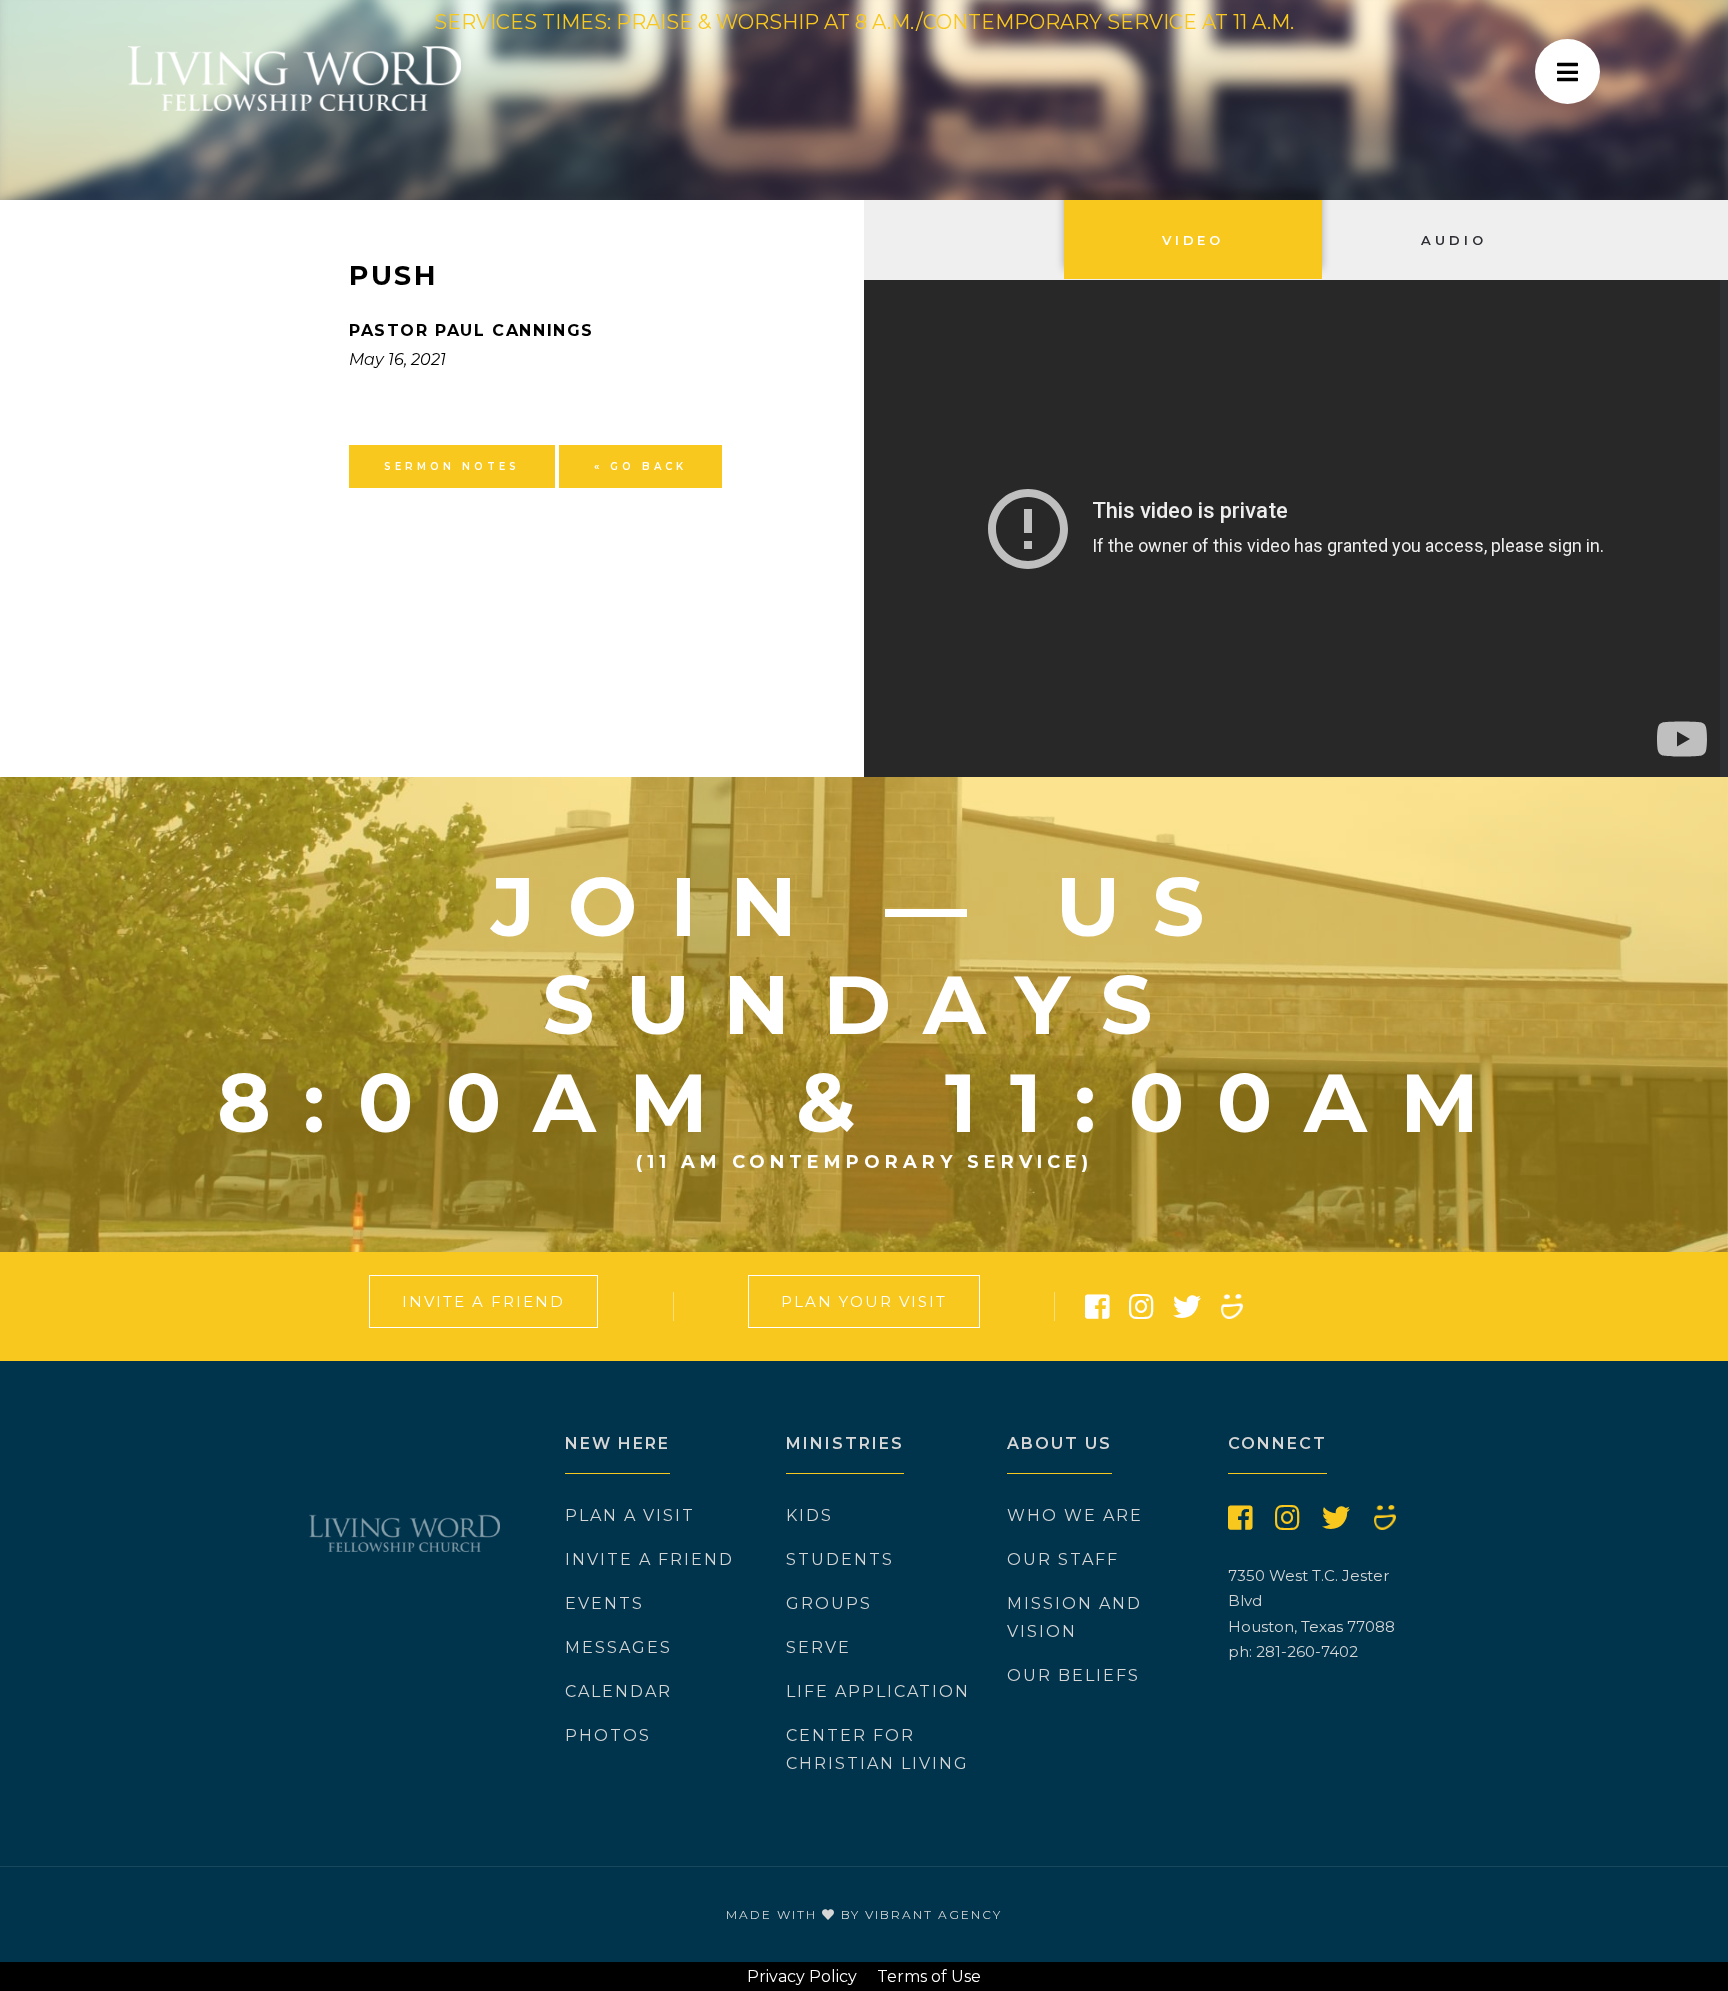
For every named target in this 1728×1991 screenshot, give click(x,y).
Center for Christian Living (877, 1749)
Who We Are (1075, 1515)
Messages (618, 1647)
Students (840, 1559)
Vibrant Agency (933, 1914)
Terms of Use (929, 1976)
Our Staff (1063, 1559)
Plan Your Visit (864, 1301)
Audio (1454, 240)
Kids (809, 1515)
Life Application (878, 1691)
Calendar (618, 1691)
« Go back (640, 466)
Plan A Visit (630, 1515)
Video (1193, 240)
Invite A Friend (483, 1301)
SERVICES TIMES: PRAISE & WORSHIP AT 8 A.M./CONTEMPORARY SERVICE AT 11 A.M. (864, 22)
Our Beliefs (1073, 1675)
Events (604, 1603)
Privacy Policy (802, 1976)
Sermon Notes (452, 466)
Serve (818, 1647)
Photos (608, 1735)
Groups (829, 1603)
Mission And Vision (1074, 1617)
